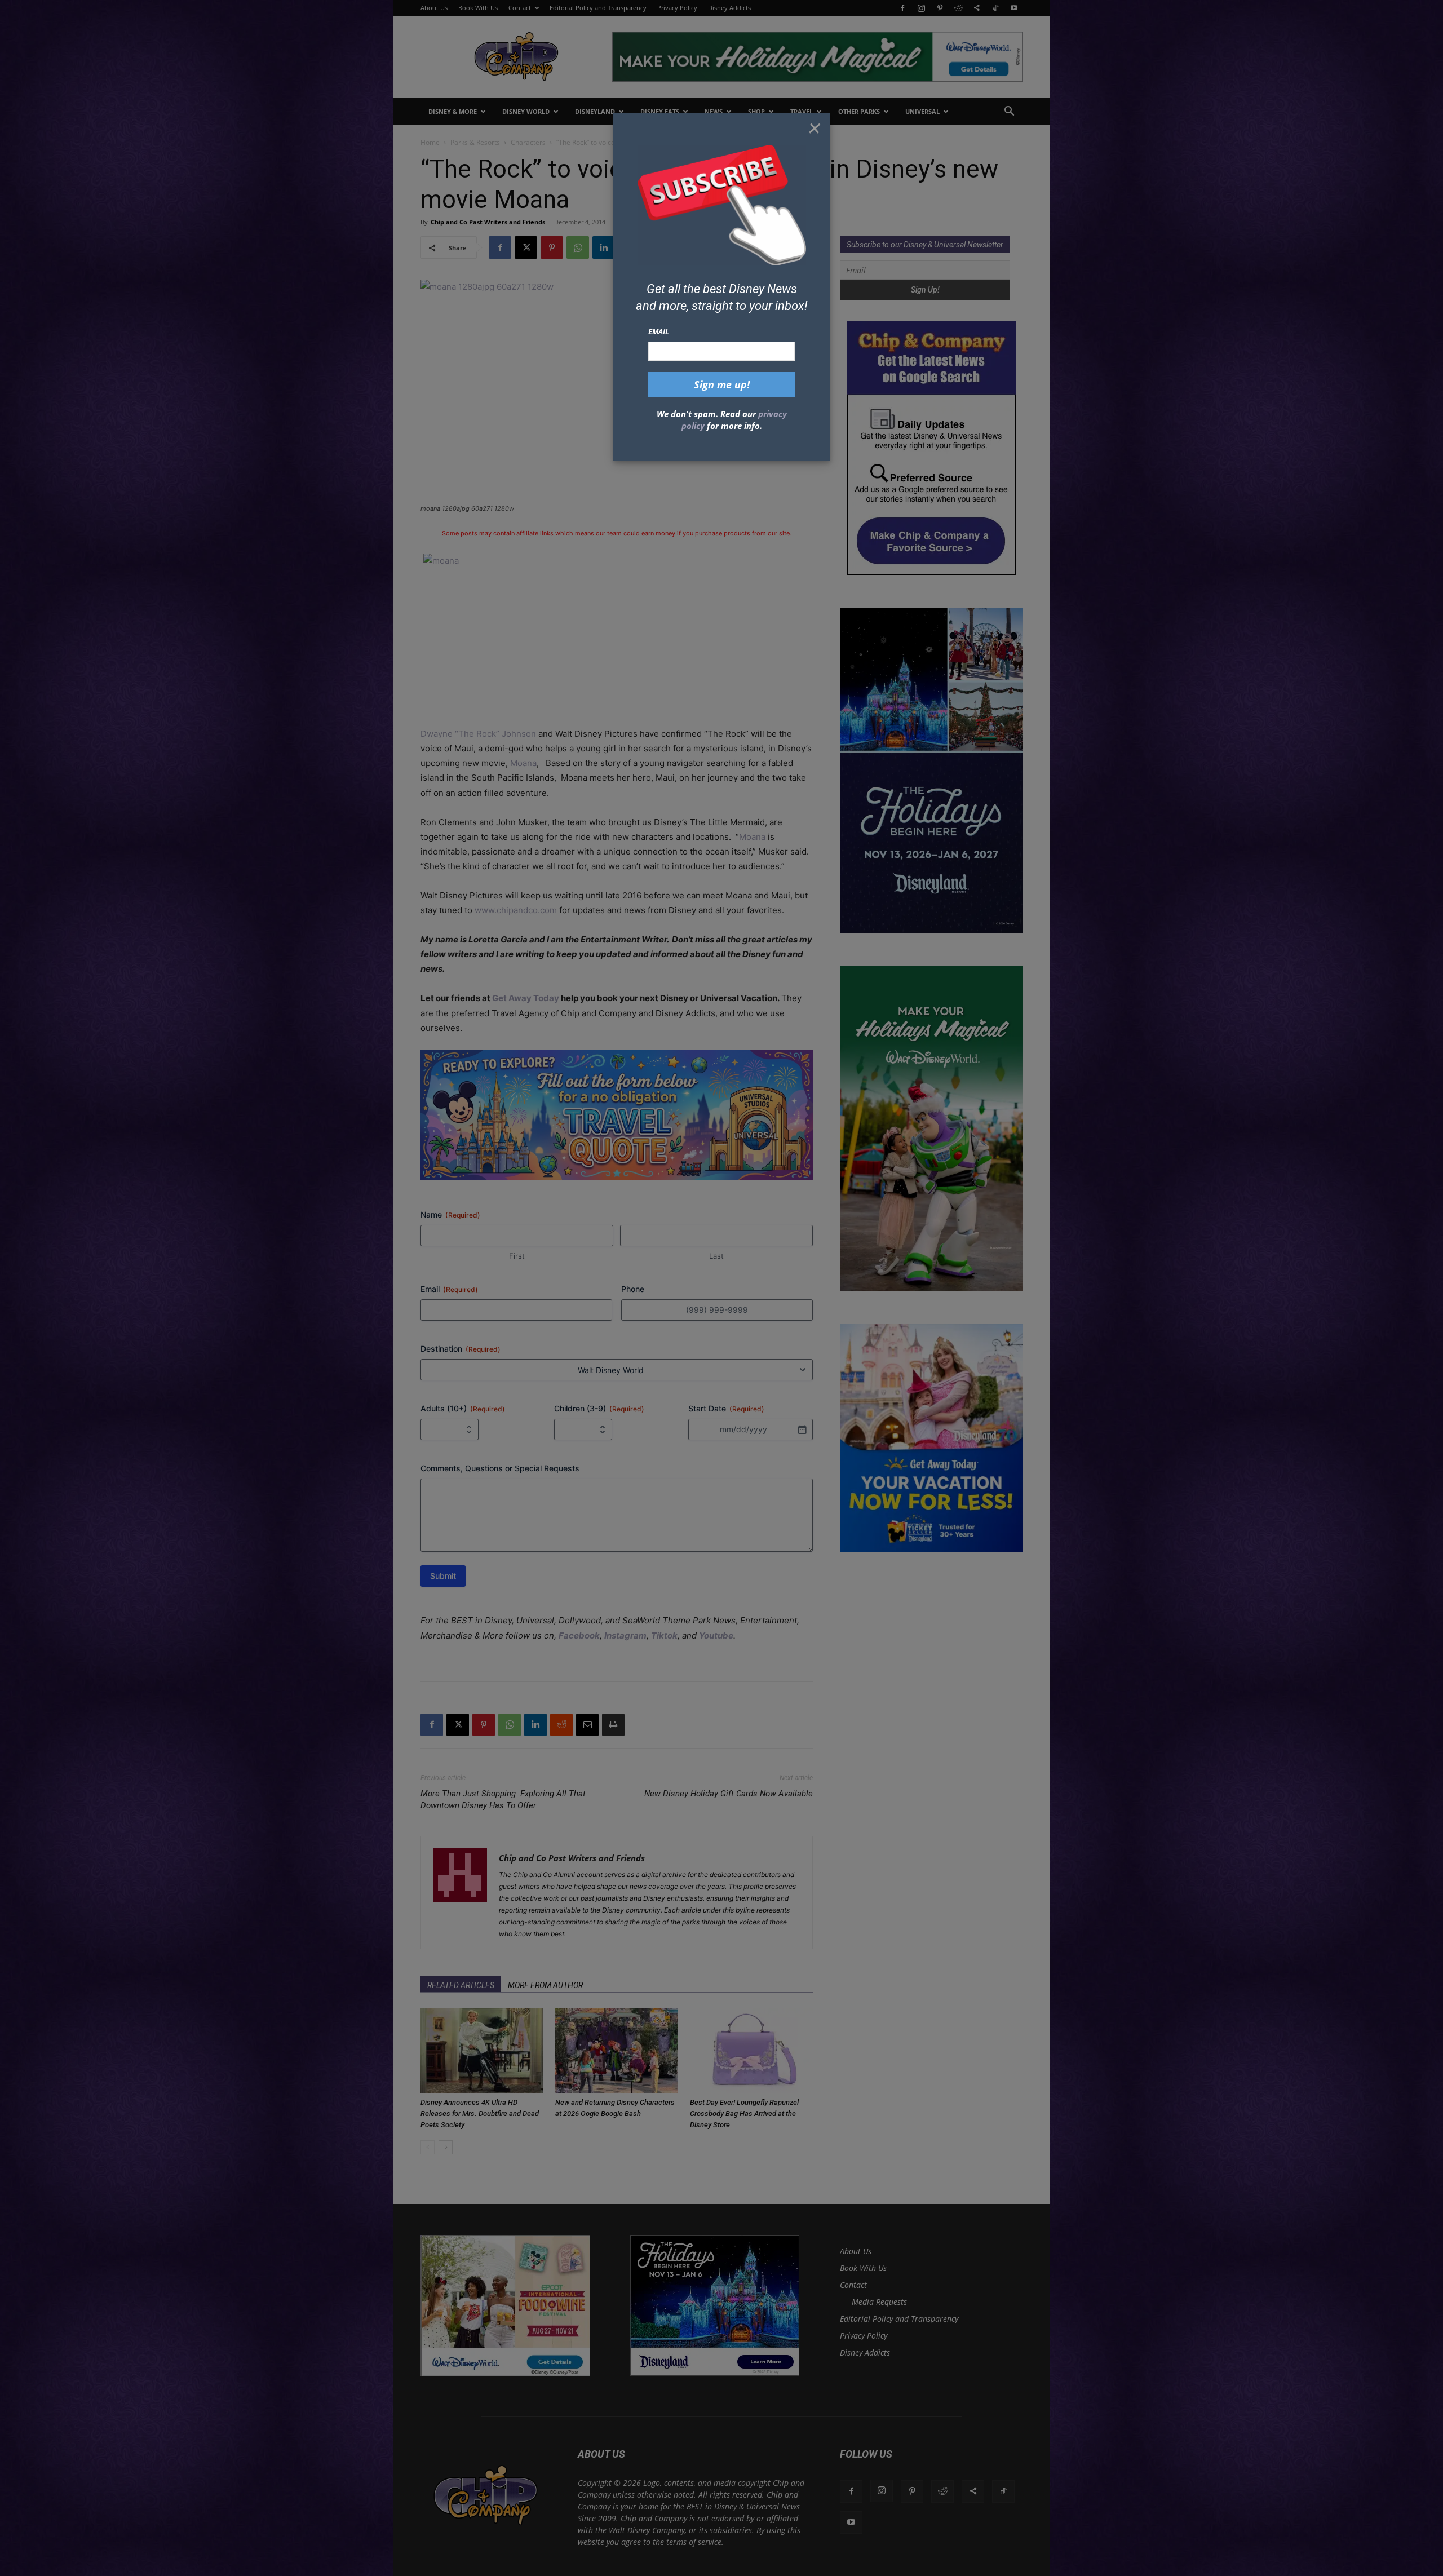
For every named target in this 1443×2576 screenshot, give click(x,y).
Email (659, 331)
